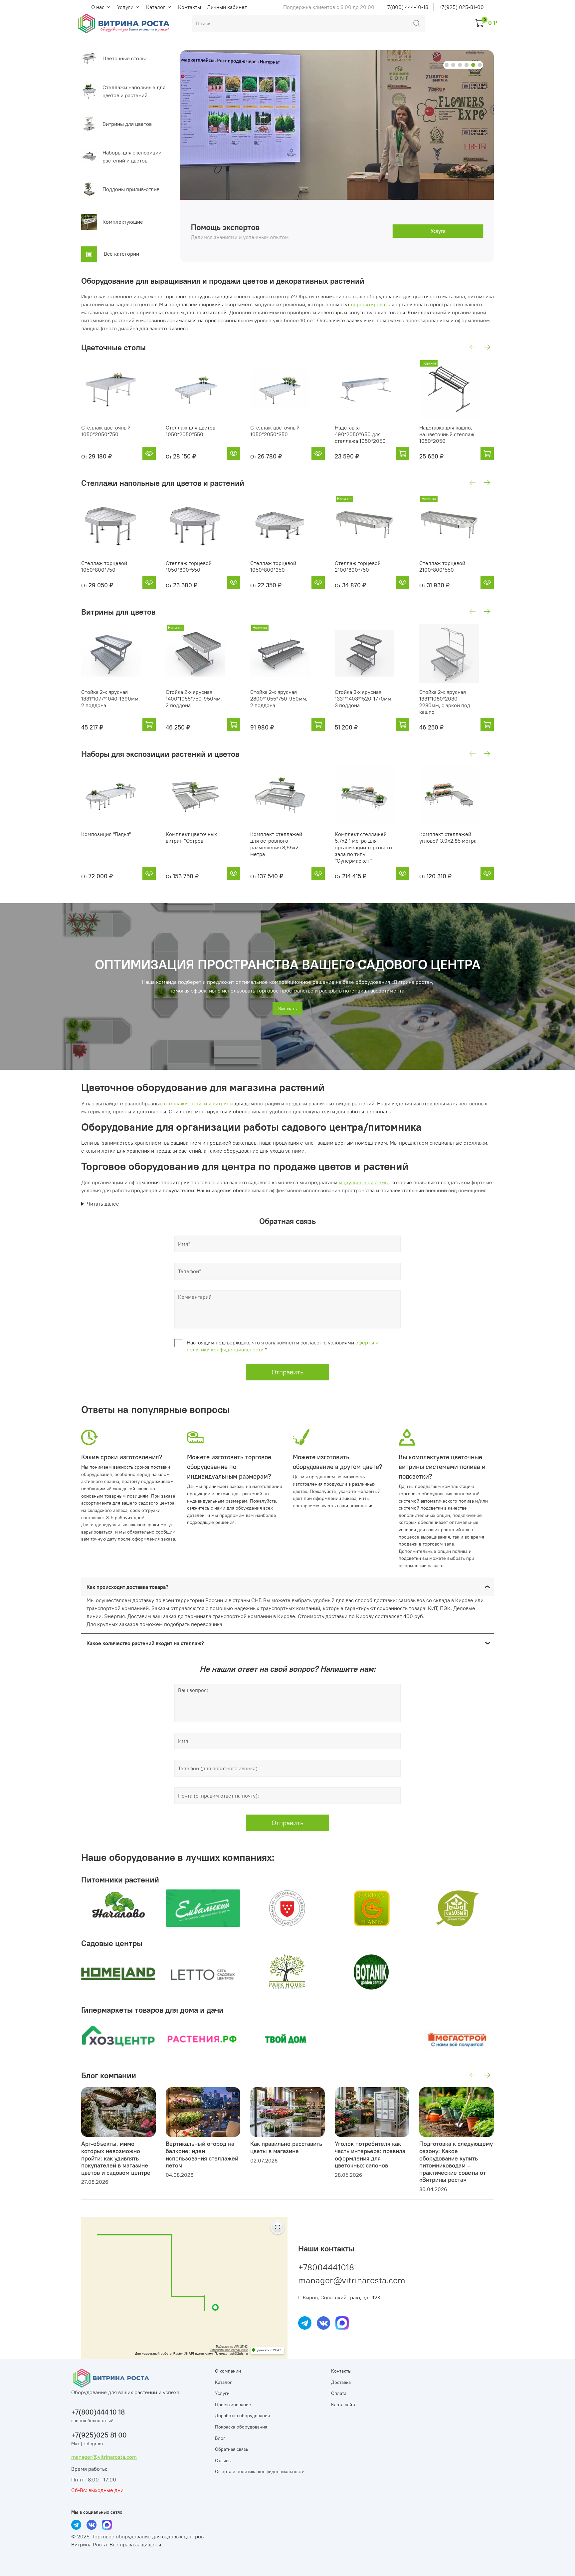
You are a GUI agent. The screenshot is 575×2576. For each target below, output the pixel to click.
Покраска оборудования (241, 2427)
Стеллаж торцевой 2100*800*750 (358, 566)
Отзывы (223, 2460)
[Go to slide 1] (447, 65)
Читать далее (103, 1204)
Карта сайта (344, 2405)
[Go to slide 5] (473, 65)
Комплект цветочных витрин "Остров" (191, 837)
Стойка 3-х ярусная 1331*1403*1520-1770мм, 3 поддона (364, 699)
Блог (220, 2438)
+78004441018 (326, 2267)
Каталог (156, 7)
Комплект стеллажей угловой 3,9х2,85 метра (448, 837)
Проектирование (233, 2405)
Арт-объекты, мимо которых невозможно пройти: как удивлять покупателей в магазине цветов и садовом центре (116, 2158)
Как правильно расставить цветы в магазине (286, 2148)
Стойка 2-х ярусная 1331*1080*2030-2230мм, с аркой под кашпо (445, 702)
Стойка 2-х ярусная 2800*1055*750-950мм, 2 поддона (279, 699)
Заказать (287, 1008)
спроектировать (371, 304)
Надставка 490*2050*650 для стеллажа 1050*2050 (360, 434)
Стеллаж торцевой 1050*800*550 (189, 566)
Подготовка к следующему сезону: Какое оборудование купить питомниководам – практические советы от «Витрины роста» (456, 2162)
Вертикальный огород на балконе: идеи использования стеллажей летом (202, 2155)
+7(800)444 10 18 (98, 2412)
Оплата (339, 2393)
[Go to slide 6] (480, 65)
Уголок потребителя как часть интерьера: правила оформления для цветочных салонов (370, 2155)
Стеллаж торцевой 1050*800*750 (104, 566)
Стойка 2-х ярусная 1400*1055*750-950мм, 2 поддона (194, 699)
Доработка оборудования (242, 2416)
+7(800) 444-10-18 (406, 7)
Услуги (126, 7)
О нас (98, 7)
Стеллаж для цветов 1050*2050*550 (191, 431)
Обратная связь (232, 2449)
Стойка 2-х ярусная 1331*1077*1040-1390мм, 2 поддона (110, 699)
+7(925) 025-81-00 (461, 7)
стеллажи (176, 1103)
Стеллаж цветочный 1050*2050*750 (106, 431)
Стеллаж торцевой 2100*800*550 (442, 566)
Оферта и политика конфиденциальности (260, 2471)
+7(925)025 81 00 (99, 2435)
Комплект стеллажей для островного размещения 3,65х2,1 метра (276, 844)
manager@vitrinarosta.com (352, 2280)
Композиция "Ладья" (106, 834)
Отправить (287, 1372)
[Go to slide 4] (467, 65)
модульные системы (364, 1182)
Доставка (341, 2382)
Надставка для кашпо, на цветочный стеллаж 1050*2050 (447, 434)
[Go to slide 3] (460, 65)
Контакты (190, 7)
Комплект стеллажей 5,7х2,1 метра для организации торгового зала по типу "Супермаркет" (363, 847)
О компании (228, 2371)
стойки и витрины (211, 1103)
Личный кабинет (227, 7)
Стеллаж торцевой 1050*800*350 (273, 566)
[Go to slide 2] (453, 65)
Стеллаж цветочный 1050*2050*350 (275, 431)
